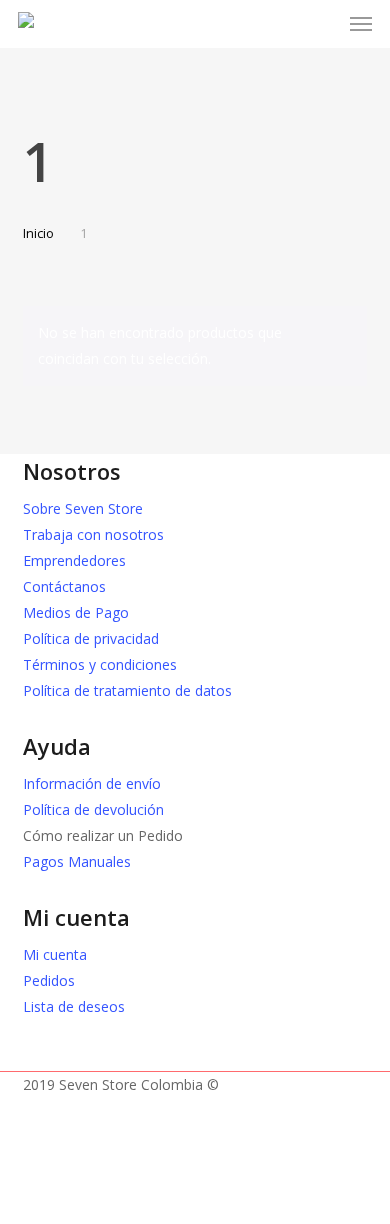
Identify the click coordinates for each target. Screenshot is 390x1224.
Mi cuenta (55, 954)
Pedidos (49, 980)
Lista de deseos (74, 1006)
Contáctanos (64, 586)
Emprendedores (74, 560)
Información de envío (92, 783)
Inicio (38, 233)
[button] (361, 24)
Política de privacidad (91, 638)
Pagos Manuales (77, 861)
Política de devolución (93, 809)
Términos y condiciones (100, 664)
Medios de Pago (76, 612)
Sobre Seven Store (83, 508)
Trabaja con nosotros (93, 534)
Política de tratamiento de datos (127, 690)
